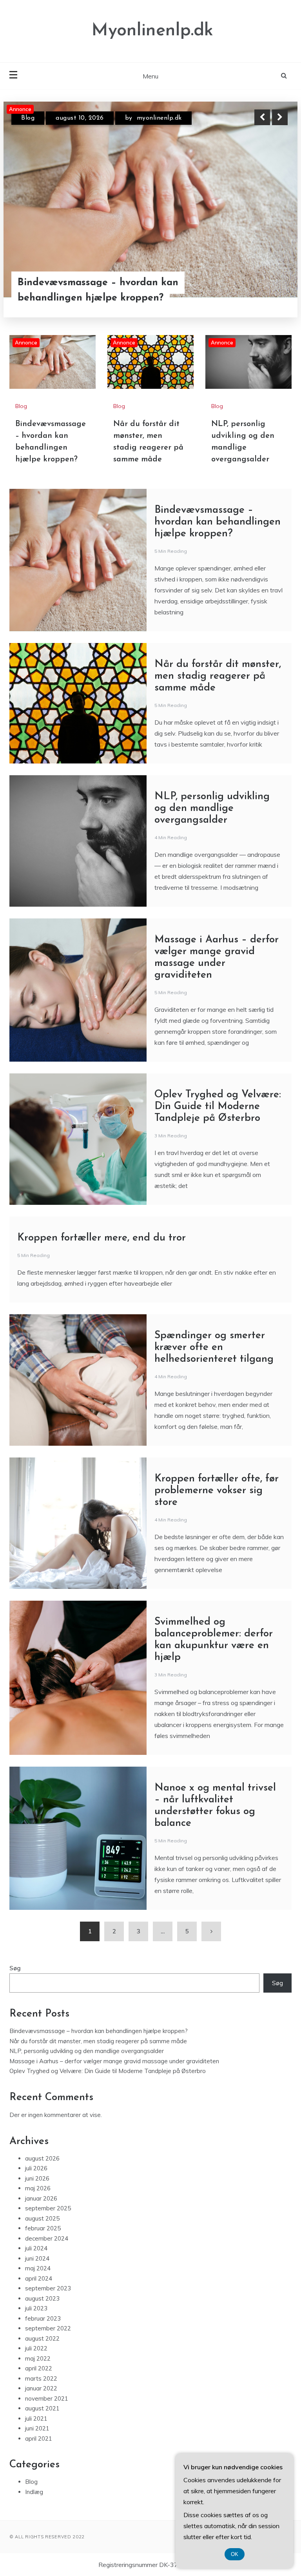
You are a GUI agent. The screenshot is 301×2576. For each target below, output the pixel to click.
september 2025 (48, 2208)
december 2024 (47, 2238)
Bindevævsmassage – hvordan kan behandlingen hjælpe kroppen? (218, 522)
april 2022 (39, 2368)
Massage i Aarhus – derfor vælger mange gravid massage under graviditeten (114, 2061)
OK (235, 2554)
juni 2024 (37, 2258)
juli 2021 (36, 2418)
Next (280, 117)
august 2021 (42, 2408)
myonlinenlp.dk (148, 118)
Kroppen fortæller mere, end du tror (102, 1238)
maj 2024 (38, 2268)
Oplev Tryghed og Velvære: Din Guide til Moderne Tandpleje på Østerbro (218, 1107)
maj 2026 (38, 2188)
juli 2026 (36, 2168)
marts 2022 (41, 2378)
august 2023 (42, 2298)
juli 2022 (36, 2348)
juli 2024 (36, 2248)
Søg (15, 1968)
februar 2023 (43, 2318)
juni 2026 (37, 2178)
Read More (266, 290)
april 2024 (39, 2278)
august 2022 (42, 2338)
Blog (28, 118)
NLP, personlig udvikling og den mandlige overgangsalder (212, 808)
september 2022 (48, 2328)
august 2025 (42, 2218)
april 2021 (39, 2438)
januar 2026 (41, 2198)
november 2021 (47, 2398)
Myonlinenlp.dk (152, 31)
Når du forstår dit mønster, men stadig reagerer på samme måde (94, 290)
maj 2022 (38, 2358)
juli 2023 (36, 2308)
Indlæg (34, 2492)
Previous (262, 117)
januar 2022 (41, 2388)
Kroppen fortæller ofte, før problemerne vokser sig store (217, 1491)
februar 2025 (43, 2228)
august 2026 (42, 2158)
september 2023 (48, 2288)
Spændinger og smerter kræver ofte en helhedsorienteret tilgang (214, 1347)
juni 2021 (37, 2428)
